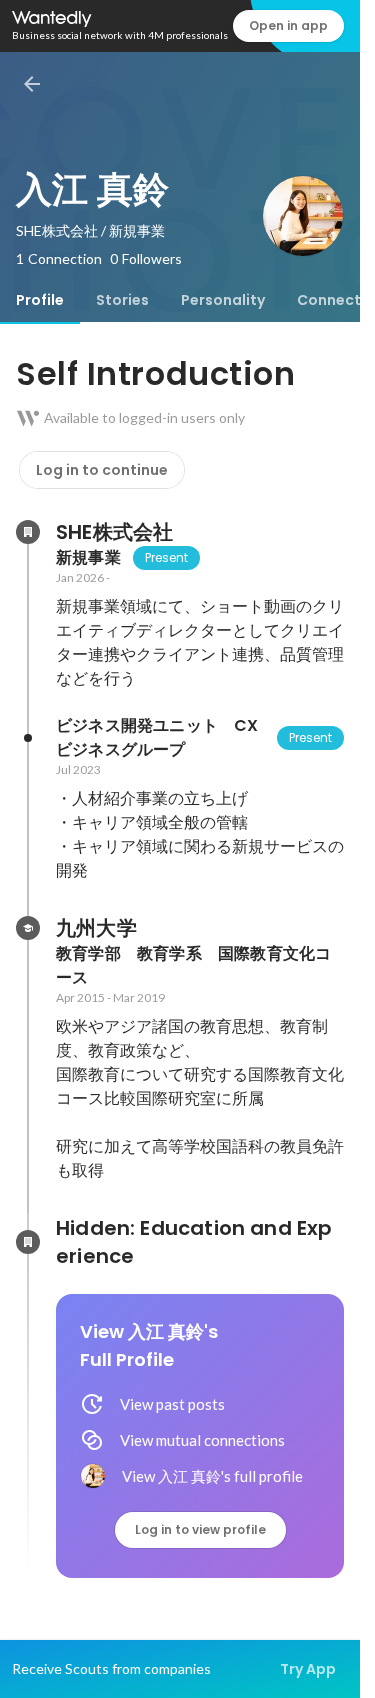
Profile (40, 300)
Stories (122, 300)
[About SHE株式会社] (28, 532)
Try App (308, 1669)
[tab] (40, 300)
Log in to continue (102, 470)
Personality (223, 300)
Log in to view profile (200, 1529)
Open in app (288, 25)
